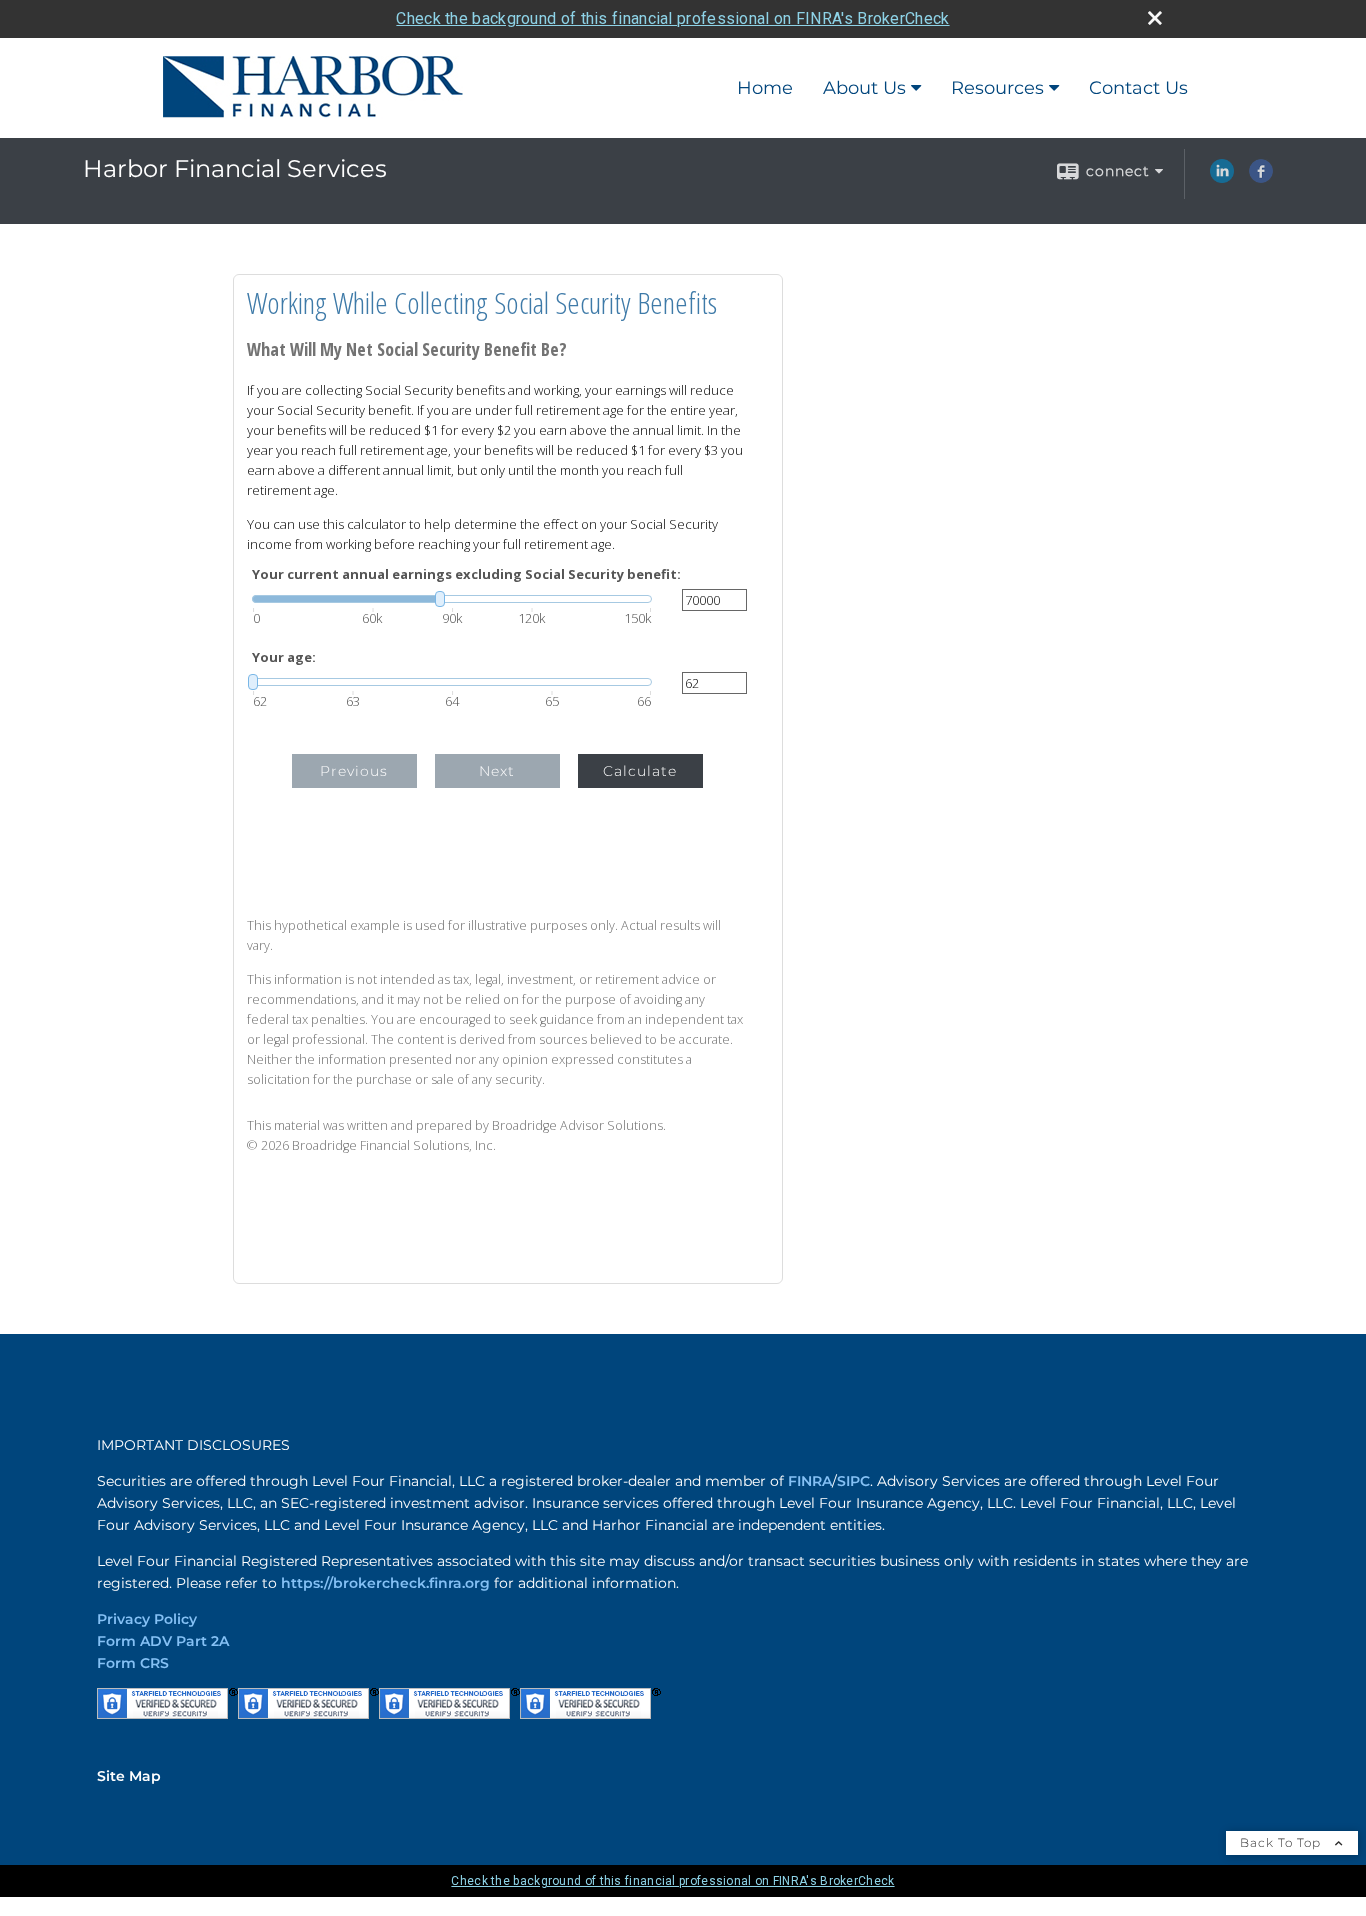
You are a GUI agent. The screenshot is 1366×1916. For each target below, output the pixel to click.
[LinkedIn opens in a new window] (1222, 178)
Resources (997, 88)
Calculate (640, 771)
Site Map (129, 1776)
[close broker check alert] (1155, 18)
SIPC (853, 1481)
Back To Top (1282, 1842)
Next (497, 771)
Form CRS (133, 1663)
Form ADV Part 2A (163, 1641)
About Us (864, 88)
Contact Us (1138, 88)
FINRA (810, 1481)
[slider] (452, 599)
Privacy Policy (147, 1619)
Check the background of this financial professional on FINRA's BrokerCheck (672, 18)
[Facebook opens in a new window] (1261, 178)
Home (765, 88)
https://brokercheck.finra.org (385, 1583)
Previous (354, 771)
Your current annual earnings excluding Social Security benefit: (466, 574)
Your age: (284, 657)
